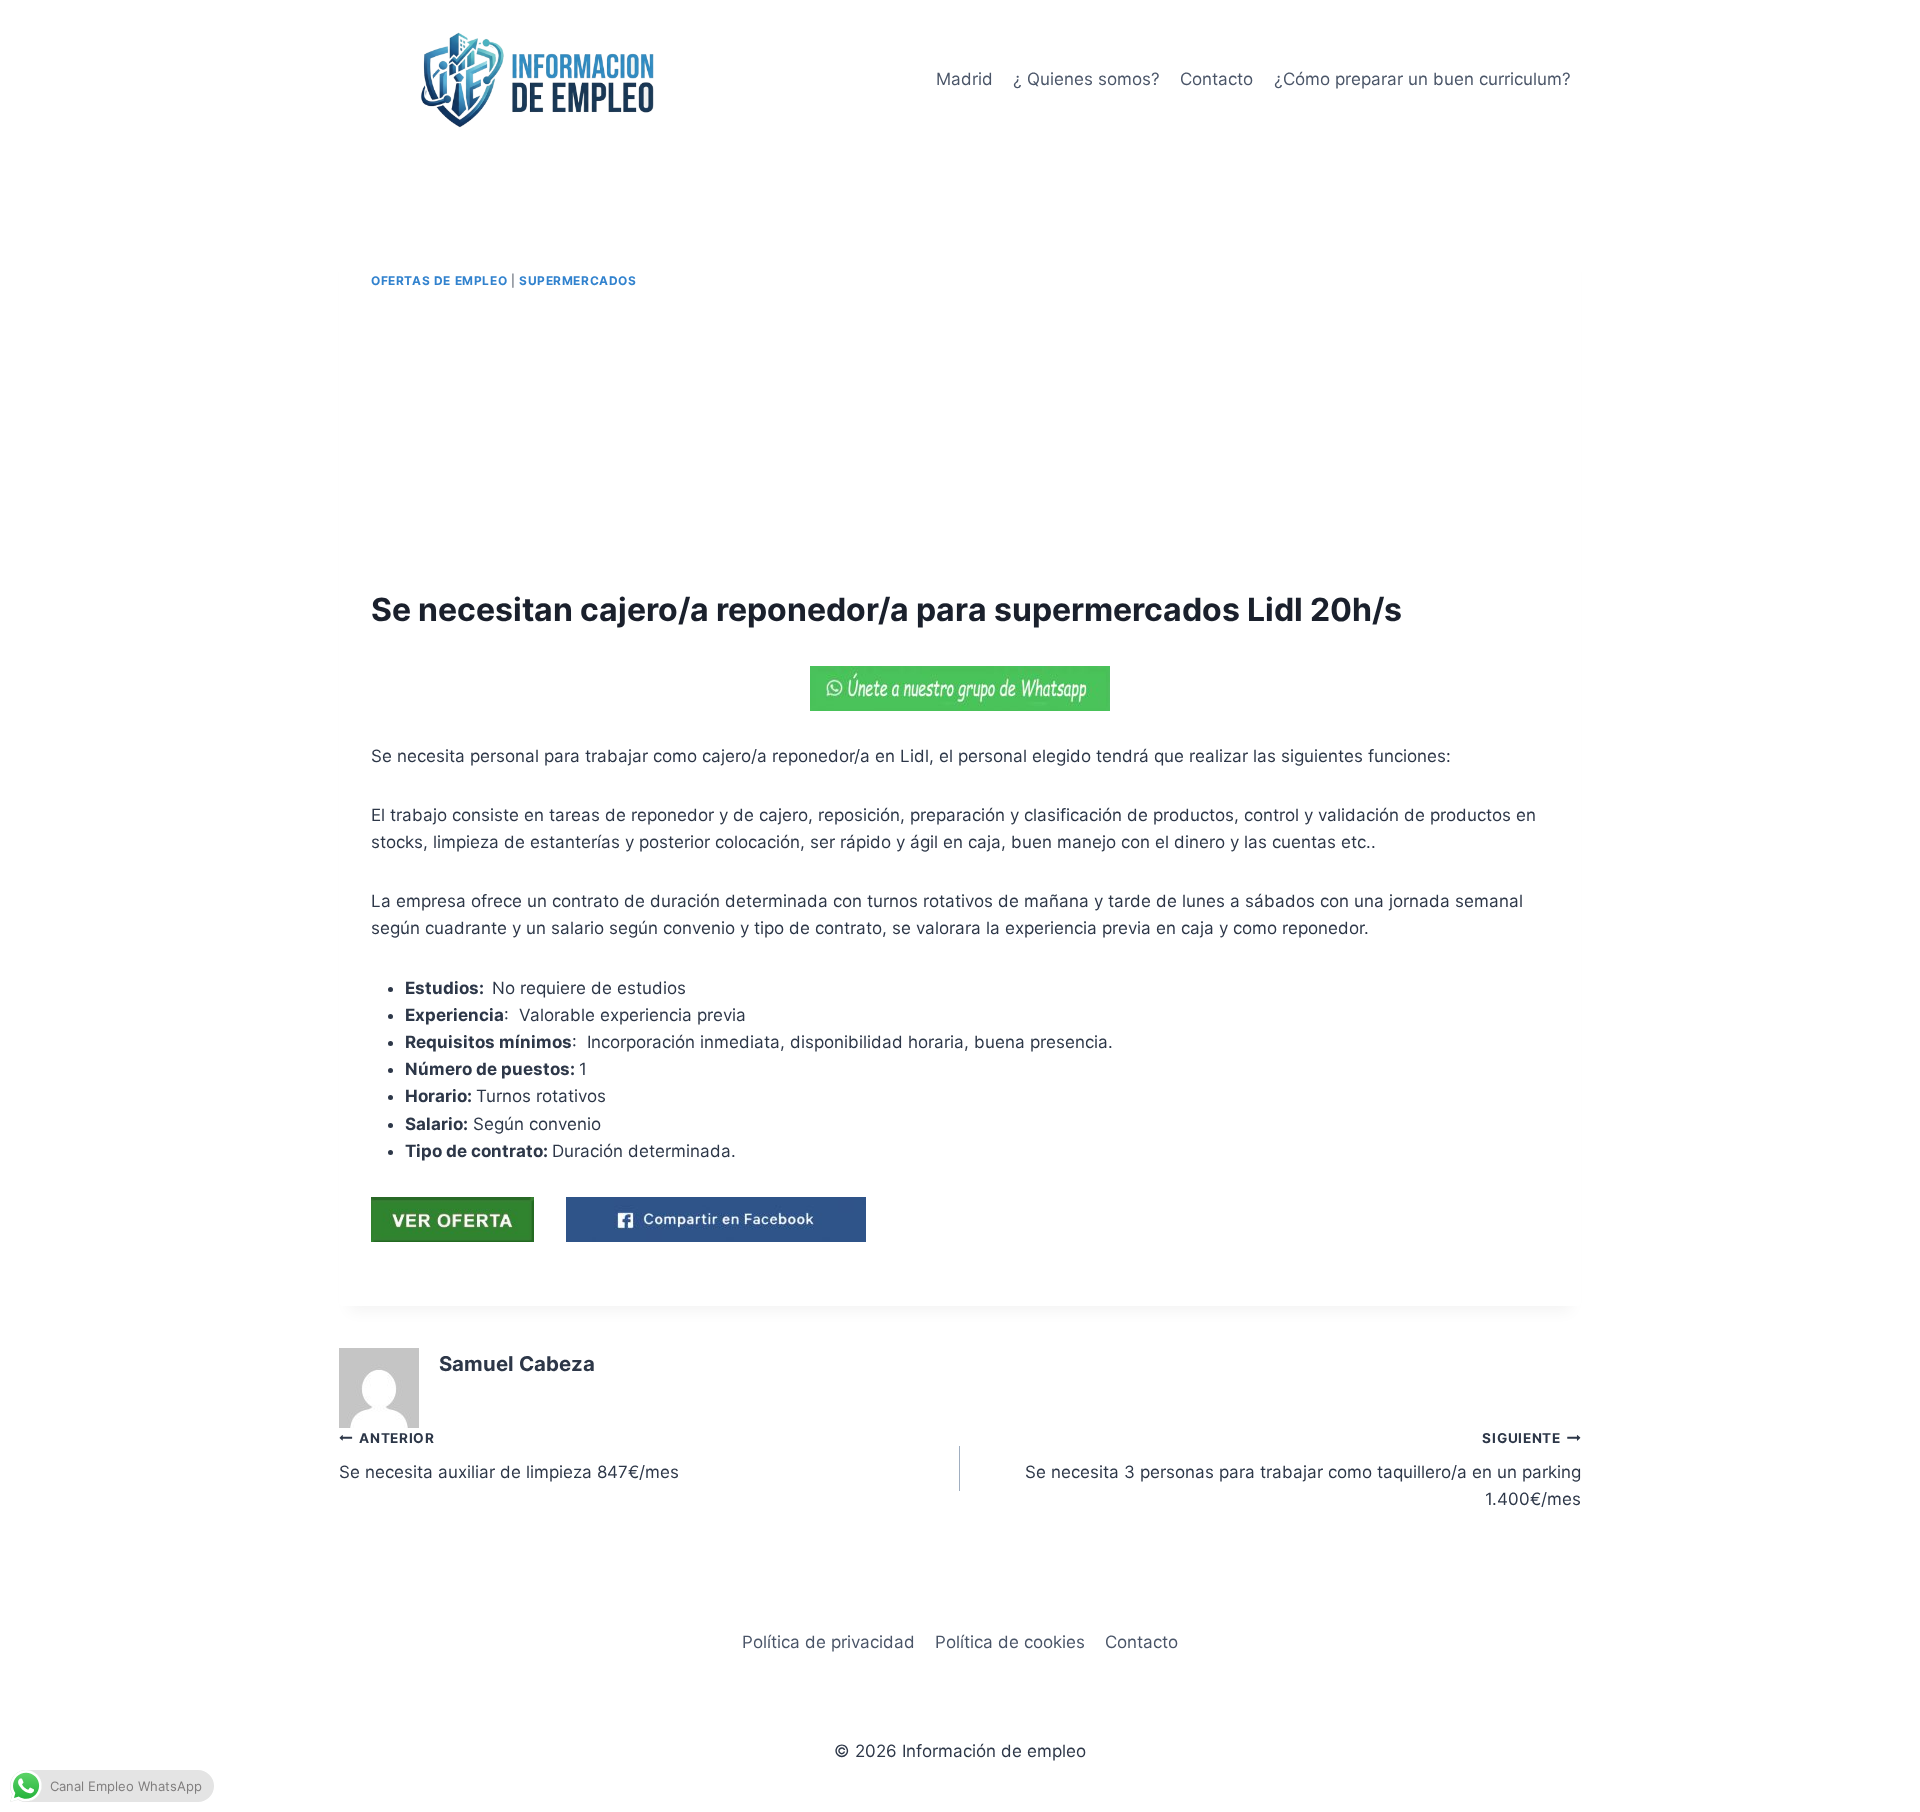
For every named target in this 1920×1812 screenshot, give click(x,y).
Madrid (964, 79)
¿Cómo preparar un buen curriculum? (1422, 79)
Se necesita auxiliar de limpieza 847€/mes (509, 1456)
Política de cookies (1010, 1642)
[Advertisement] (960, 440)
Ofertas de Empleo (439, 280)
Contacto (1216, 79)
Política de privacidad (828, 1642)
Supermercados (578, 280)
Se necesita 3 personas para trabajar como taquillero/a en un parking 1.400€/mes (1303, 1470)
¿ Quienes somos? (1086, 79)
